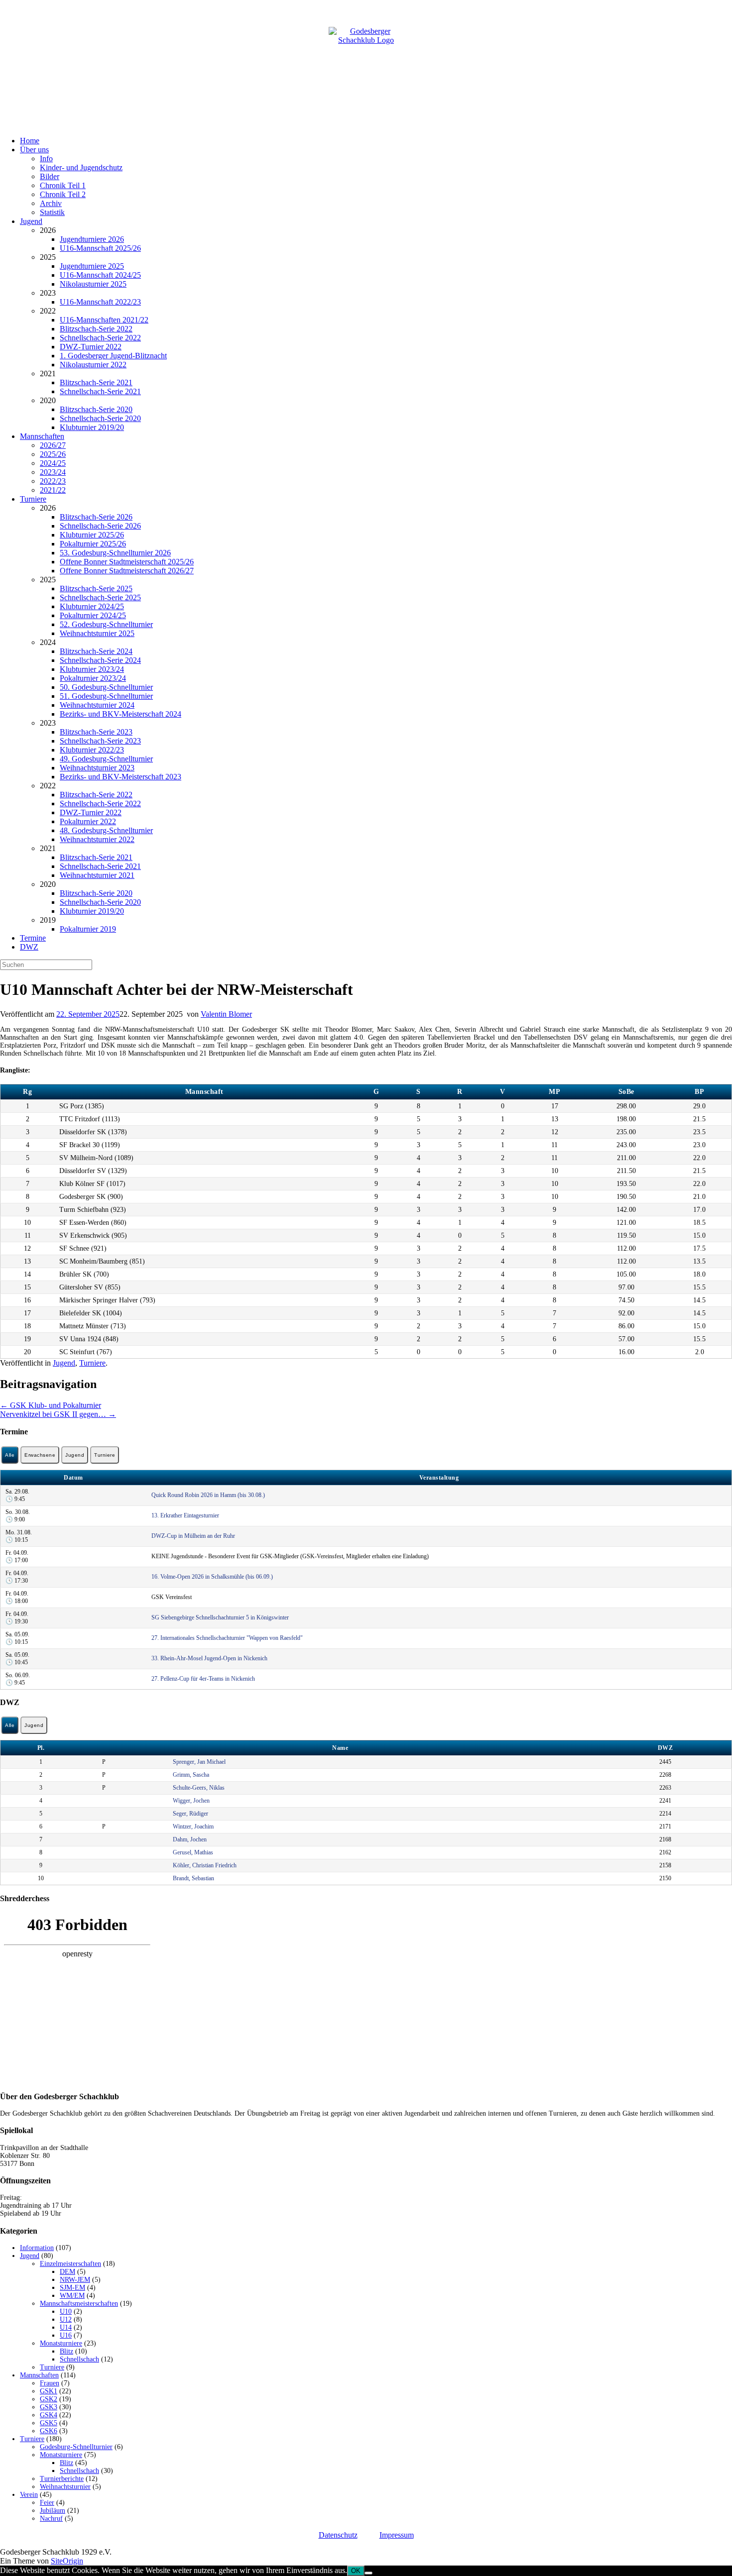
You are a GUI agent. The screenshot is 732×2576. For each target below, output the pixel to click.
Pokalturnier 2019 (88, 929)
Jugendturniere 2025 (92, 266)
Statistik (52, 212)
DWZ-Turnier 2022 (91, 347)
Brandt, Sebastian (193, 1878)
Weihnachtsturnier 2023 (97, 768)
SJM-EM (72, 2288)
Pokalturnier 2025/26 (93, 544)
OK (356, 2571)
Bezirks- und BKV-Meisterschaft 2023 (121, 777)
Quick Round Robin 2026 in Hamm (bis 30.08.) (208, 1495)
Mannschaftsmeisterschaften (79, 2304)
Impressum (397, 2535)
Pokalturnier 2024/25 (93, 615)
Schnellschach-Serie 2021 (100, 391)
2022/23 (53, 481)
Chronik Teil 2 (63, 194)
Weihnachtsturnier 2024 (97, 705)
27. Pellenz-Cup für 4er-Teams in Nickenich (203, 1679)
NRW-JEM (75, 2280)
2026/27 (53, 445)
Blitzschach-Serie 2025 (96, 589)
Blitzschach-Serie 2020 (96, 409)
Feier (47, 2503)
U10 (66, 2311)
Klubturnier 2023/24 (92, 669)
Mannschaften (42, 436)
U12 (66, 2319)
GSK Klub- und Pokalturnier (51, 1405)
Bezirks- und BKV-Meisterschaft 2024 (121, 714)
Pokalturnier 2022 (88, 821)
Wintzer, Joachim (193, 1826)
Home (30, 141)
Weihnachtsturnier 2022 (97, 839)
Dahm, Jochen (190, 1839)
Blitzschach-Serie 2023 (96, 732)
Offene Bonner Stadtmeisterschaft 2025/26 (127, 562)
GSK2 (49, 2399)
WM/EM (72, 2296)
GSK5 (49, 2423)
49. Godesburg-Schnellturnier (106, 759)
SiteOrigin (67, 2561)
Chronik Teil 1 (63, 185)
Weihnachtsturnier (65, 2487)
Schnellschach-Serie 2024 (100, 660)
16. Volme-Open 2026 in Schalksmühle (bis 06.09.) (212, 1577)
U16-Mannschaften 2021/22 (104, 320)
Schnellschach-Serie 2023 (100, 741)
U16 (66, 2335)
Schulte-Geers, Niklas (199, 1788)
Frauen (50, 2383)
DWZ (29, 947)
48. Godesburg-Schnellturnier (106, 830)
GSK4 (49, 2415)
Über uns (34, 150)
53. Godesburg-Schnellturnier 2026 (115, 553)
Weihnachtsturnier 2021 (97, 875)
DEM (67, 2272)
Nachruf (51, 2519)
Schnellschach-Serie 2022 (100, 338)
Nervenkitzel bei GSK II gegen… (58, 1414)
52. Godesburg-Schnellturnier (106, 624)
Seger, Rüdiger (190, 1814)
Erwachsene (40, 1455)
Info (46, 159)
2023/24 (53, 472)
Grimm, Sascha (191, 1775)
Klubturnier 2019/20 (92, 427)
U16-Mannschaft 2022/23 (100, 302)
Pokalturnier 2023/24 (93, 678)
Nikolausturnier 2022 (93, 365)
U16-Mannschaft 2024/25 (100, 275)
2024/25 (53, 463)
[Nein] (368, 2573)
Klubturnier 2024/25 (92, 606)
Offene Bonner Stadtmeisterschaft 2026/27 (127, 571)
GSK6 (49, 2431)
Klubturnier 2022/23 (92, 750)
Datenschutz (338, 2535)
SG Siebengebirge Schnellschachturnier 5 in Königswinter (220, 1617)
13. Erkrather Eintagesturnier (185, 1515)
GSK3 (49, 2407)
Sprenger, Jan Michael (199, 1762)
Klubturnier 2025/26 (92, 535)
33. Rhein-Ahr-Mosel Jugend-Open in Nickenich (209, 1658)
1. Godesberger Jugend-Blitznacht (113, 356)
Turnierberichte (62, 2479)
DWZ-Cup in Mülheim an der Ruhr (193, 1536)
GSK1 (49, 2391)
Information (37, 2248)
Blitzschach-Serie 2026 (96, 517)
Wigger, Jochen (191, 1801)
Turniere (33, 499)
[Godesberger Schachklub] (366, 64)
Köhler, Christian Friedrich (205, 1865)
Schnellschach (79, 2359)
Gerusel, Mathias (193, 1852)
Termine (33, 938)
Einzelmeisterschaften (70, 2264)
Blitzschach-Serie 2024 (96, 651)
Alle (10, 1455)
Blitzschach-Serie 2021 (96, 382)
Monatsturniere (61, 2343)
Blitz (66, 2351)
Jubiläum (53, 2511)
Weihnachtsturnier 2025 (97, 633)
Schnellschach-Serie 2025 (100, 597)
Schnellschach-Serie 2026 (100, 526)
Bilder (50, 176)
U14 (66, 2327)
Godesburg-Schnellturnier (76, 2447)
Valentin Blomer (226, 1014)
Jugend (31, 221)
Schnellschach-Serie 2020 (100, 418)
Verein (29, 2495)
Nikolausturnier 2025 (93, 284)
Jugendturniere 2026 (92, 239)
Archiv (51, 203)
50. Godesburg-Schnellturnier (106, 687)
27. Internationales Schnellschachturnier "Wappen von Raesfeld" (227, 1638)
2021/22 (53, 490)
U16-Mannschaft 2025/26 (100, 248)
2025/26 (53, 454)
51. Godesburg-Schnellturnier (106, 696)
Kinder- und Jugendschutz (81, 167)
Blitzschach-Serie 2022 (96, 329)
